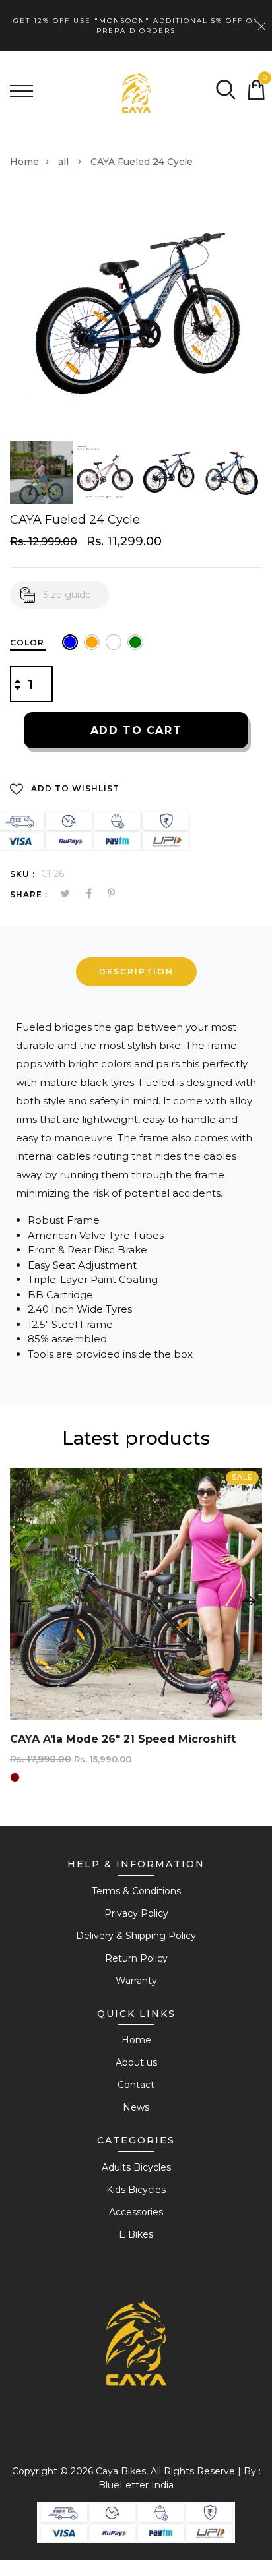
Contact (136, 2085)
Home (24, 162)
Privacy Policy (136, 1913)
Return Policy (136, 1958)
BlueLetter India (136, 2485)
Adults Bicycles (136, 2167)
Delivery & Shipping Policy (136, 1936)
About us (136, 2062)
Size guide (67, 595)
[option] (136, 315)
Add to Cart (136, 730)
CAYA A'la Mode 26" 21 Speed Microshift (123, 1739)
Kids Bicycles (136, 2190)
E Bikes (136, 2234)
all (65, 162)
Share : (29, 894)
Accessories (136, 2212)
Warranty (136, 1981)
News (136, 2107)
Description (136, 972)
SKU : (22, 874)
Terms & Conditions (136, 1891)
